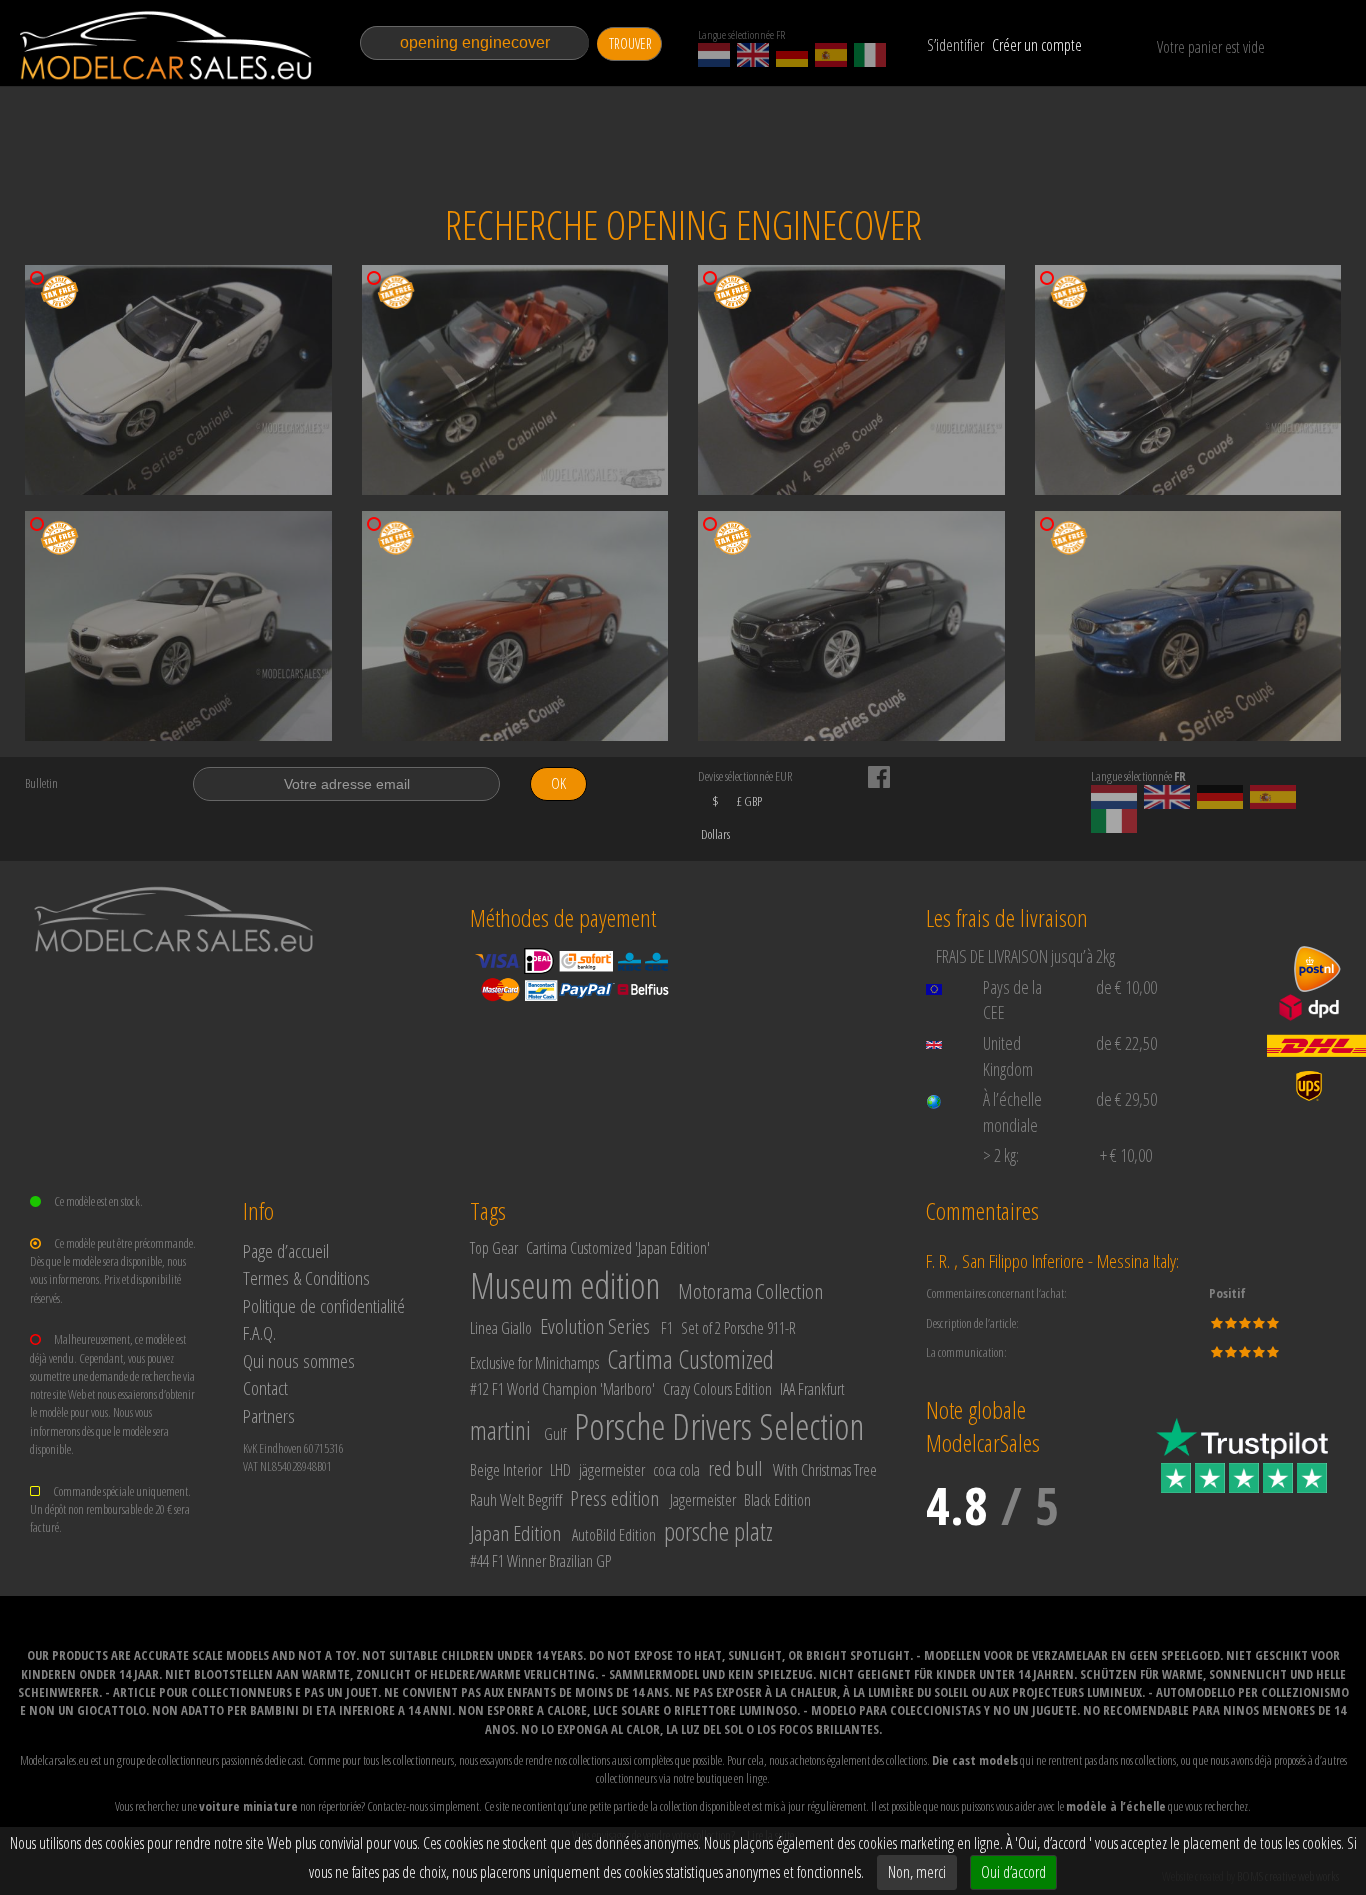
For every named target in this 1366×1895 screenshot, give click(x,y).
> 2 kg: (1001, 1155)
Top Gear (494, 1248)
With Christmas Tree (825, 1470)
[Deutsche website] (792, 55)
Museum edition (565, 1285)
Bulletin (41, 783)
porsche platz (718, 1531)
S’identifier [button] (955, 45)
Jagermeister (703, 1500)
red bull (735, 1468)
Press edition (614, 1498)
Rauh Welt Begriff (516, 1500)
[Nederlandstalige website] (714, 55)
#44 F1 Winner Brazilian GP (540, 1561)
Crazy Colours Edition (717, 1389)
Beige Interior (506, 1470)
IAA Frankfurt (812, 1389)
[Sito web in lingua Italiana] (870, 55)
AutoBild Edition (614, 1535)
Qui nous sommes (299, 1360)
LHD (560, 1470)
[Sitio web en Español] (831, 55)
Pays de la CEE (1012, 1000)
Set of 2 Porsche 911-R (738, 1328)
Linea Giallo (501, 1328)
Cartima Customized (690, 1359)
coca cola (676, 1470)
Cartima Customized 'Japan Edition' (618, 1248)
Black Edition (777, 1500)
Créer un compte (1037, 45)
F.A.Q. (259, 1332)
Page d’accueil (286, 1250)
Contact (265, 1387)
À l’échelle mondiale (1012, 1112)
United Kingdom (1008, 1056)
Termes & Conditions (306, 1277)
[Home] (167, 45)
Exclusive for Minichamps (534, 1363)
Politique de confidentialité (324, 1305)
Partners (269, 1415)
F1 (667, 1328)
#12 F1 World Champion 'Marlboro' (562, 1389)
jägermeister (612, 1470)
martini (500, 1430)
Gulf (555, 1434)
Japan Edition (515, 1533)
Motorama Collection (750, 1291)
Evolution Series (595, 1326)
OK (558, 783)
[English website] (753, 55)
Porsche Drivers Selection (719, 1426)
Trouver (630, 43)
